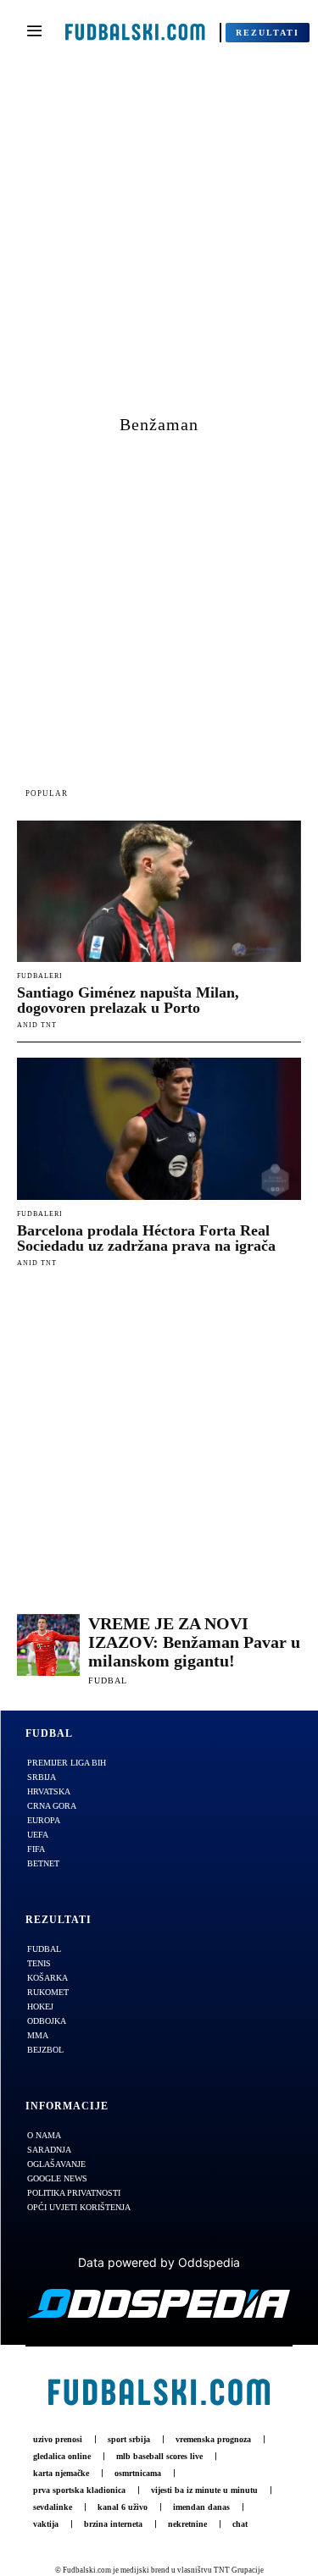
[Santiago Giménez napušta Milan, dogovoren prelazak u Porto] (159, 892)
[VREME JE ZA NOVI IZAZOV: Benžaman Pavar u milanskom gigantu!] (48, 1645)
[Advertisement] (159, 245)
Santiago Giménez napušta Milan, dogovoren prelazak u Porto (128, 1000)
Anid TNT (37, 1025)
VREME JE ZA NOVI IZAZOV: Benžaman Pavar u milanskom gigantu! (194, 1642)
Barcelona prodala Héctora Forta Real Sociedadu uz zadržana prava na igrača (146, 1238)
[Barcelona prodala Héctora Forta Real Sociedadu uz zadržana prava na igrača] (159, 1129)
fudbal (108, 1680)
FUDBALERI (40, 976)
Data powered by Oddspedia (159, 2262)
